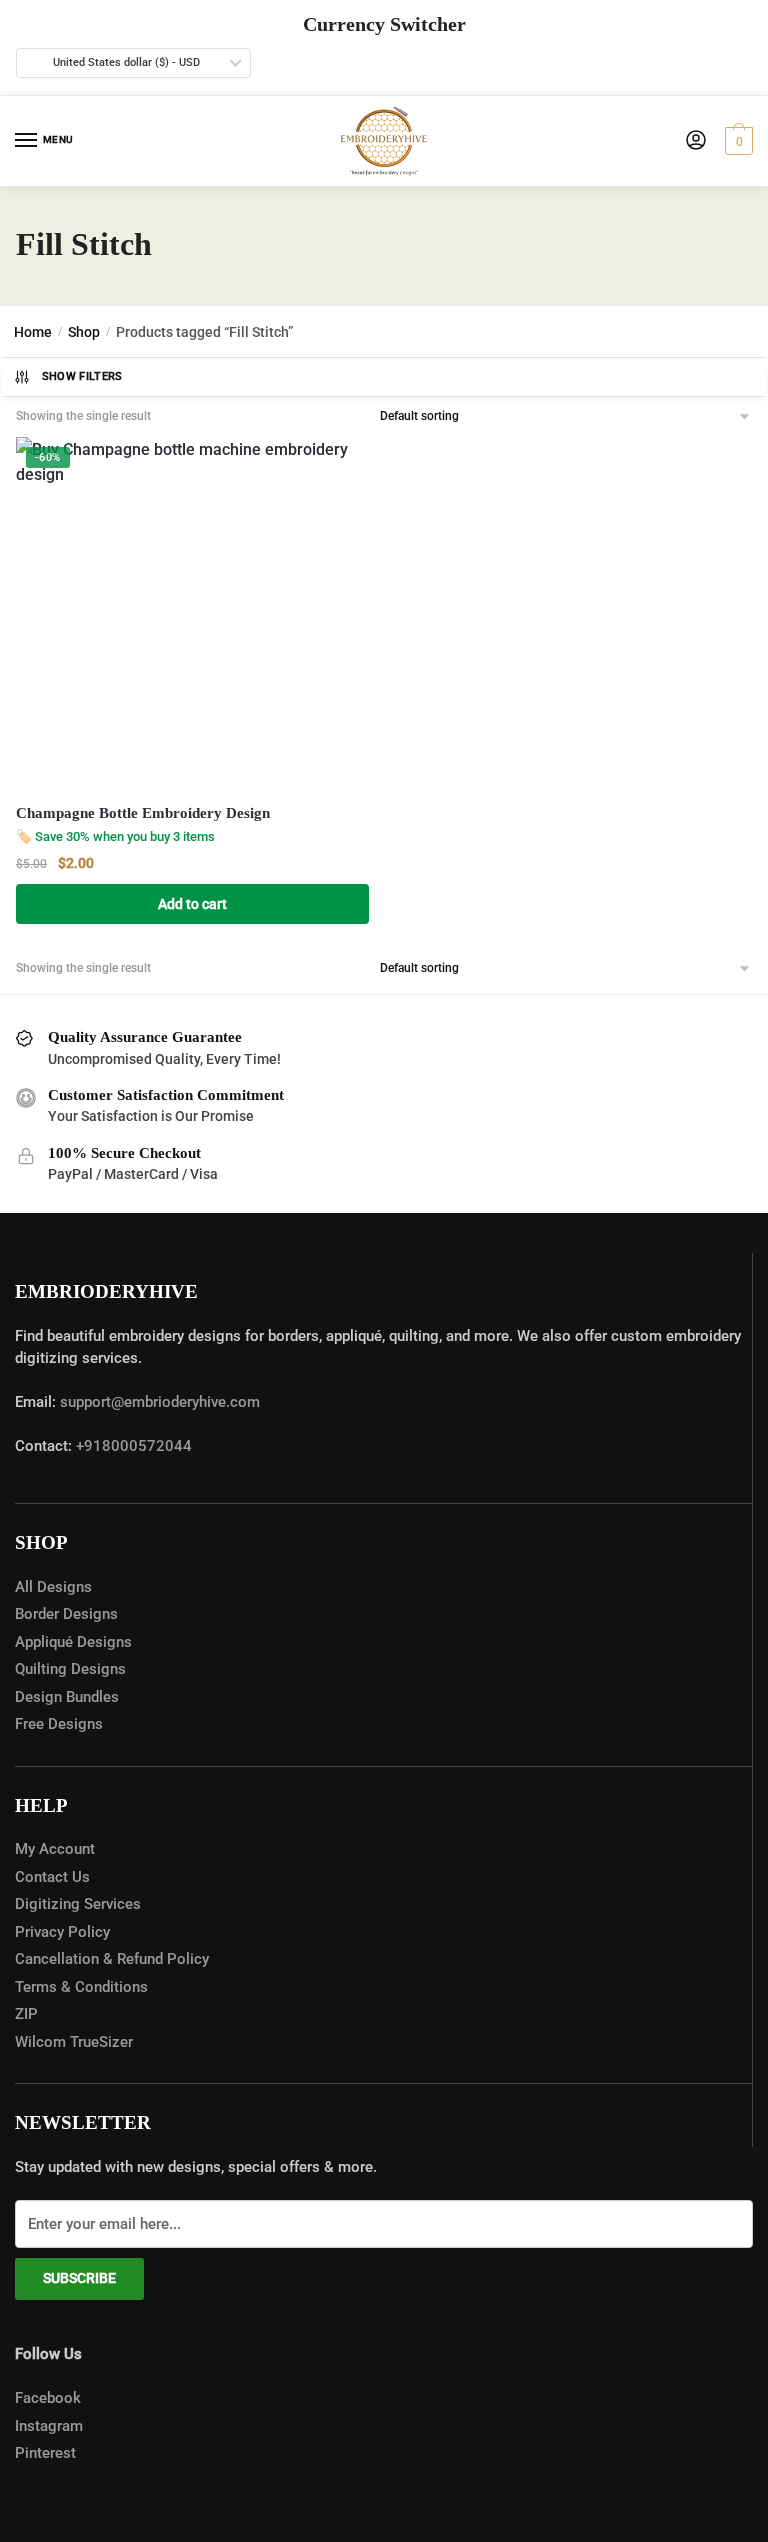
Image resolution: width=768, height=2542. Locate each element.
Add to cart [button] (192, 904)
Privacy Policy (62, 1932)
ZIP (26, 2014)
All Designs (53, 1587)
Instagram (49, 2426)
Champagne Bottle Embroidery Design (143, 813)
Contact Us (52, 1877)
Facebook (48, 2398)
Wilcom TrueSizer (74, 2042)
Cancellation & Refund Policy (112, 1959)
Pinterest (45, 2453)
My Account (55, 1849)
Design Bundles (67, 1697)
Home (33, 332)
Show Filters (82, 376)
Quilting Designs (70, 1669)
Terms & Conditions (81, 1987)
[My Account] (696, 141)
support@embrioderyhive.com (158, 1402)
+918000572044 (134, 1446)
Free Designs (59, 1724)
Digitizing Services (78, 1904)
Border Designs (66, 1614)
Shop (84, 332)
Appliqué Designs (73, 1642)
